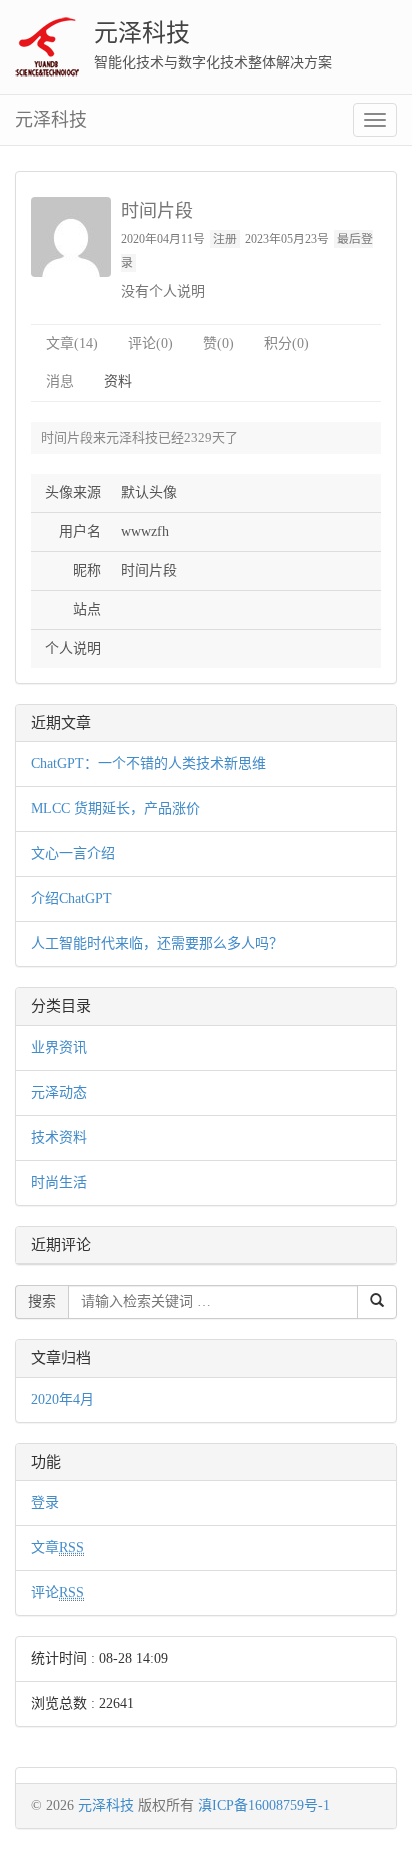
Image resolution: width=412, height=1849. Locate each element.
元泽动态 (59, 1092)
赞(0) (218, 343)
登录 (45, 1502)
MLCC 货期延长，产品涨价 (115, 808)
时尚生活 (59, 1182)
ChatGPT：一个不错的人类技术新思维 (148, 763)
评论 (57, 1592)
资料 (118, 381)
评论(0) (150, 343)
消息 (60, 381)
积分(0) (286, 343)
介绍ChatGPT (71, 898)
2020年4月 (62, 1399)
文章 (57, 1547)
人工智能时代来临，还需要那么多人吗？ (157, 943)
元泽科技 (142, 33)
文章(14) (72, 343)
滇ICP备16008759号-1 (264, 1805)
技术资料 (59, 1137)
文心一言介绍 (73, 853)
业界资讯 (59, 1047)
